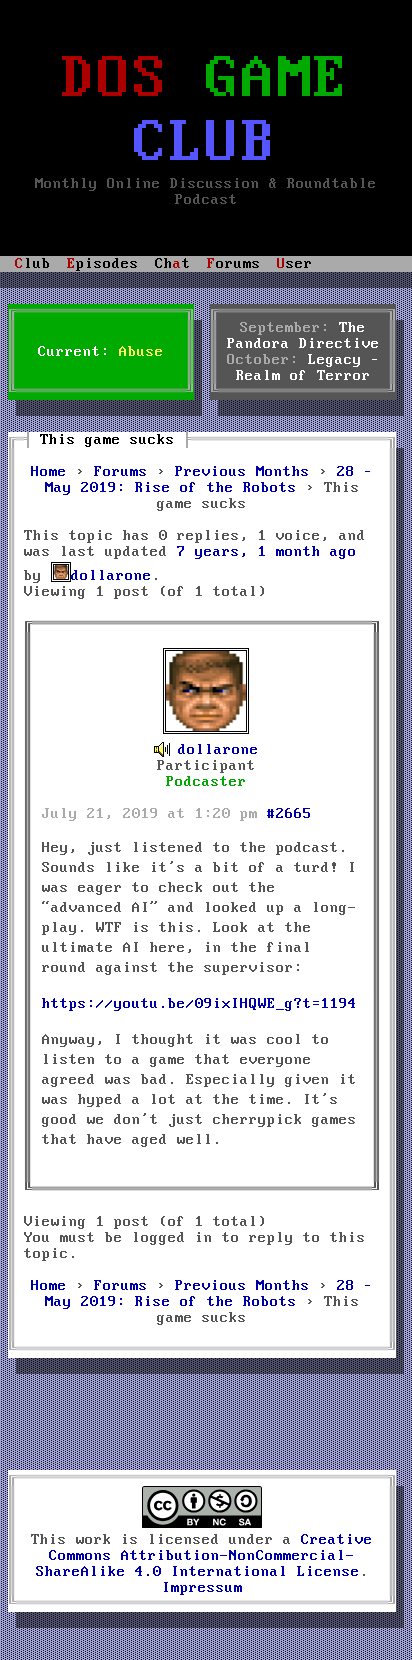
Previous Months (242, 472)
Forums (121, 472)
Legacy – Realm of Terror (308, 368)
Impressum (202, 1588)
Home (49, 472)
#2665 (289, 814)
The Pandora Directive (303, 336)
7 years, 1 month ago (267, 552)
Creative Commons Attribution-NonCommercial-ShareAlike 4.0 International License (205, 1556)
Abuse (141, 352)
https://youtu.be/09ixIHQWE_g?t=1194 (199, 1004)
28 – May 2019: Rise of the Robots (209, 480)
